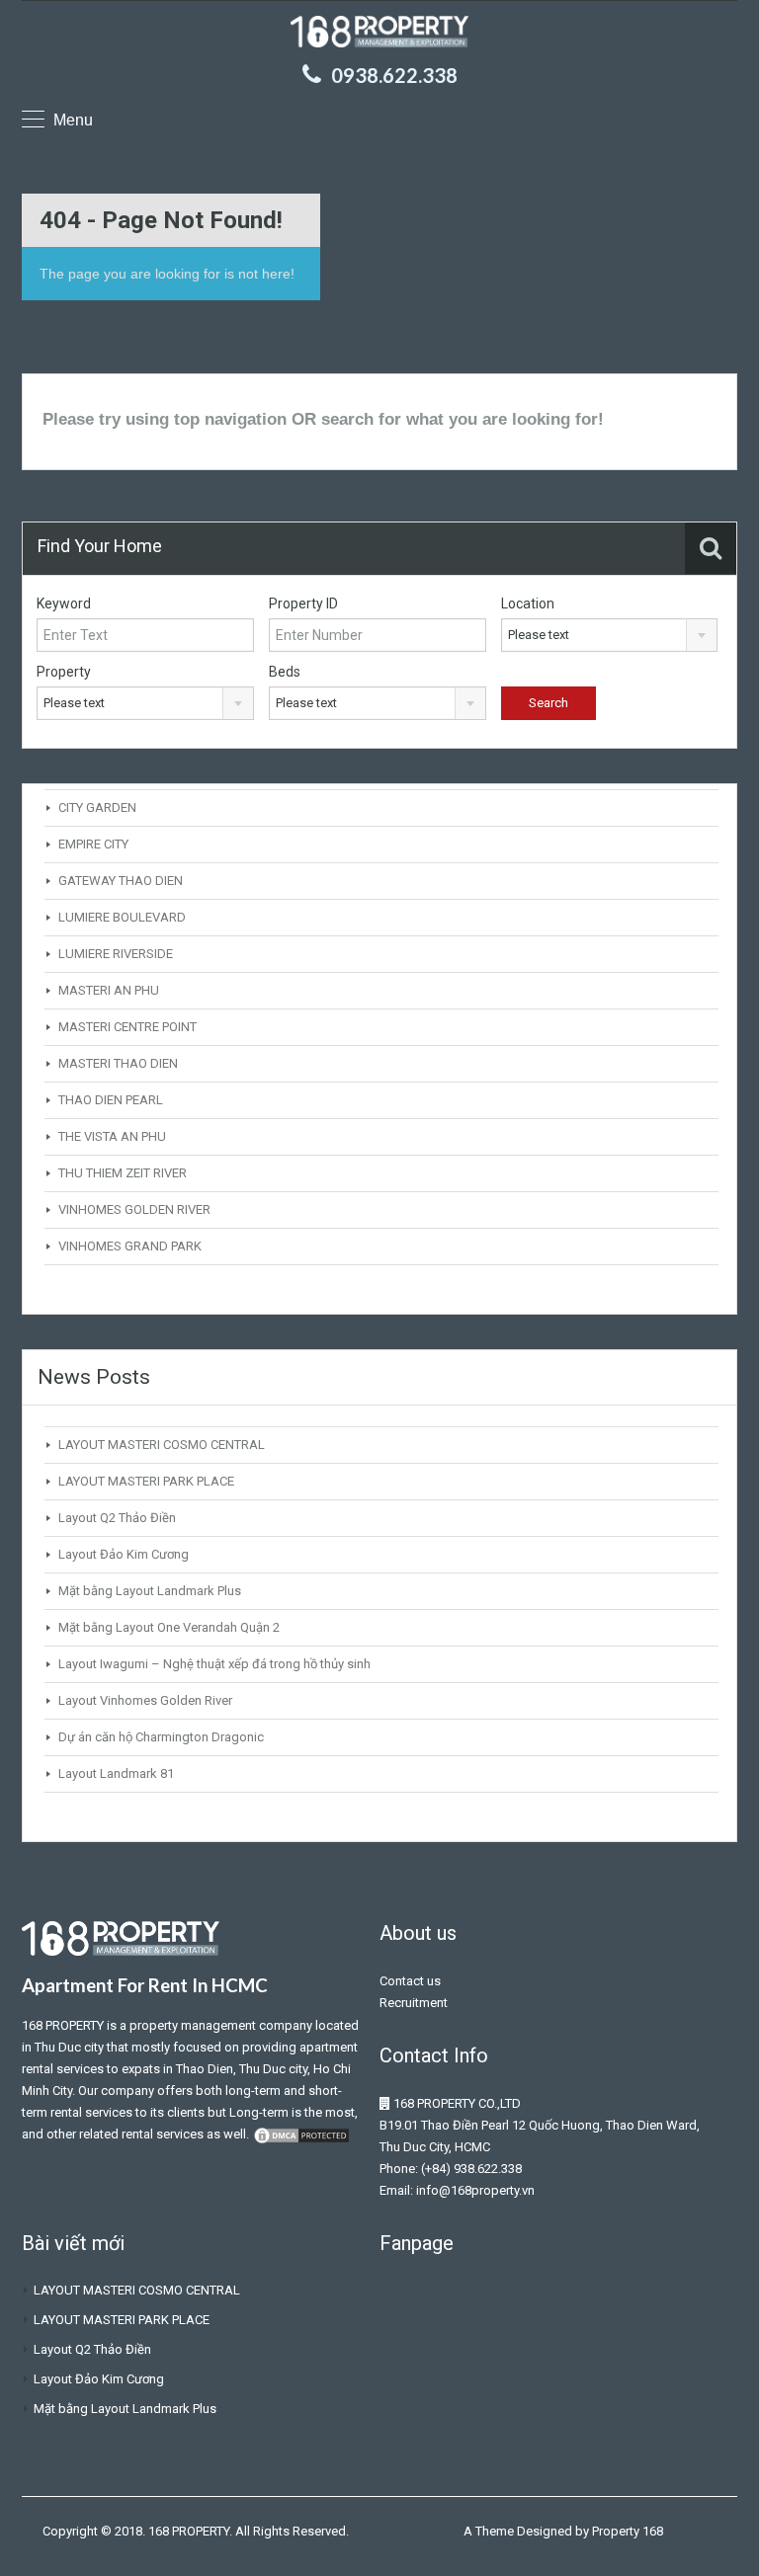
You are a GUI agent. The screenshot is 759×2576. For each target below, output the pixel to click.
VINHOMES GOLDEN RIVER (134, 1209)
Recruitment (414, 2003)
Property (64, 672)
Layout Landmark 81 (116, 1773)
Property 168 (628, 2531)
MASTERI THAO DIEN (118, 1063)
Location (528, 604)
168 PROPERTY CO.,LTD (457, 2103)
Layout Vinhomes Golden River (145, 1700)
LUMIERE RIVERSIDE (116, 954)
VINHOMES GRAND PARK (130, 1246)
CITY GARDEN (97, 807)
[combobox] (610, 635)
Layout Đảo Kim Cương (124, 1554)
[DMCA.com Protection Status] (301, 2134)
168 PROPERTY (63, 2025)
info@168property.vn (475, 2190)
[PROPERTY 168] (379, 34)
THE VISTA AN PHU (112, 1136)
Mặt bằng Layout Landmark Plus (150, 1591)
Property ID (303, 604)
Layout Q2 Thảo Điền (117, 1518)
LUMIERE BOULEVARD (122, 917)
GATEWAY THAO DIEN (121, 881)
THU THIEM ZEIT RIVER (123, 1173)
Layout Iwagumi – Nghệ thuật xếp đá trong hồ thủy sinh (214, 1664)
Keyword (64, 604)
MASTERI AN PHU (109, 990)
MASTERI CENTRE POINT (127, 1027)
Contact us (410, 1981)
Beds (285, 672)
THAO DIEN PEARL (111, 1100)
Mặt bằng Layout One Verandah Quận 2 (169, 1627)
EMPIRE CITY (93, 844)
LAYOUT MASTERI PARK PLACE (146, 1481)
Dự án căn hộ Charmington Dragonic (161, 1737)
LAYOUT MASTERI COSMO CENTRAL (162, 1445)
